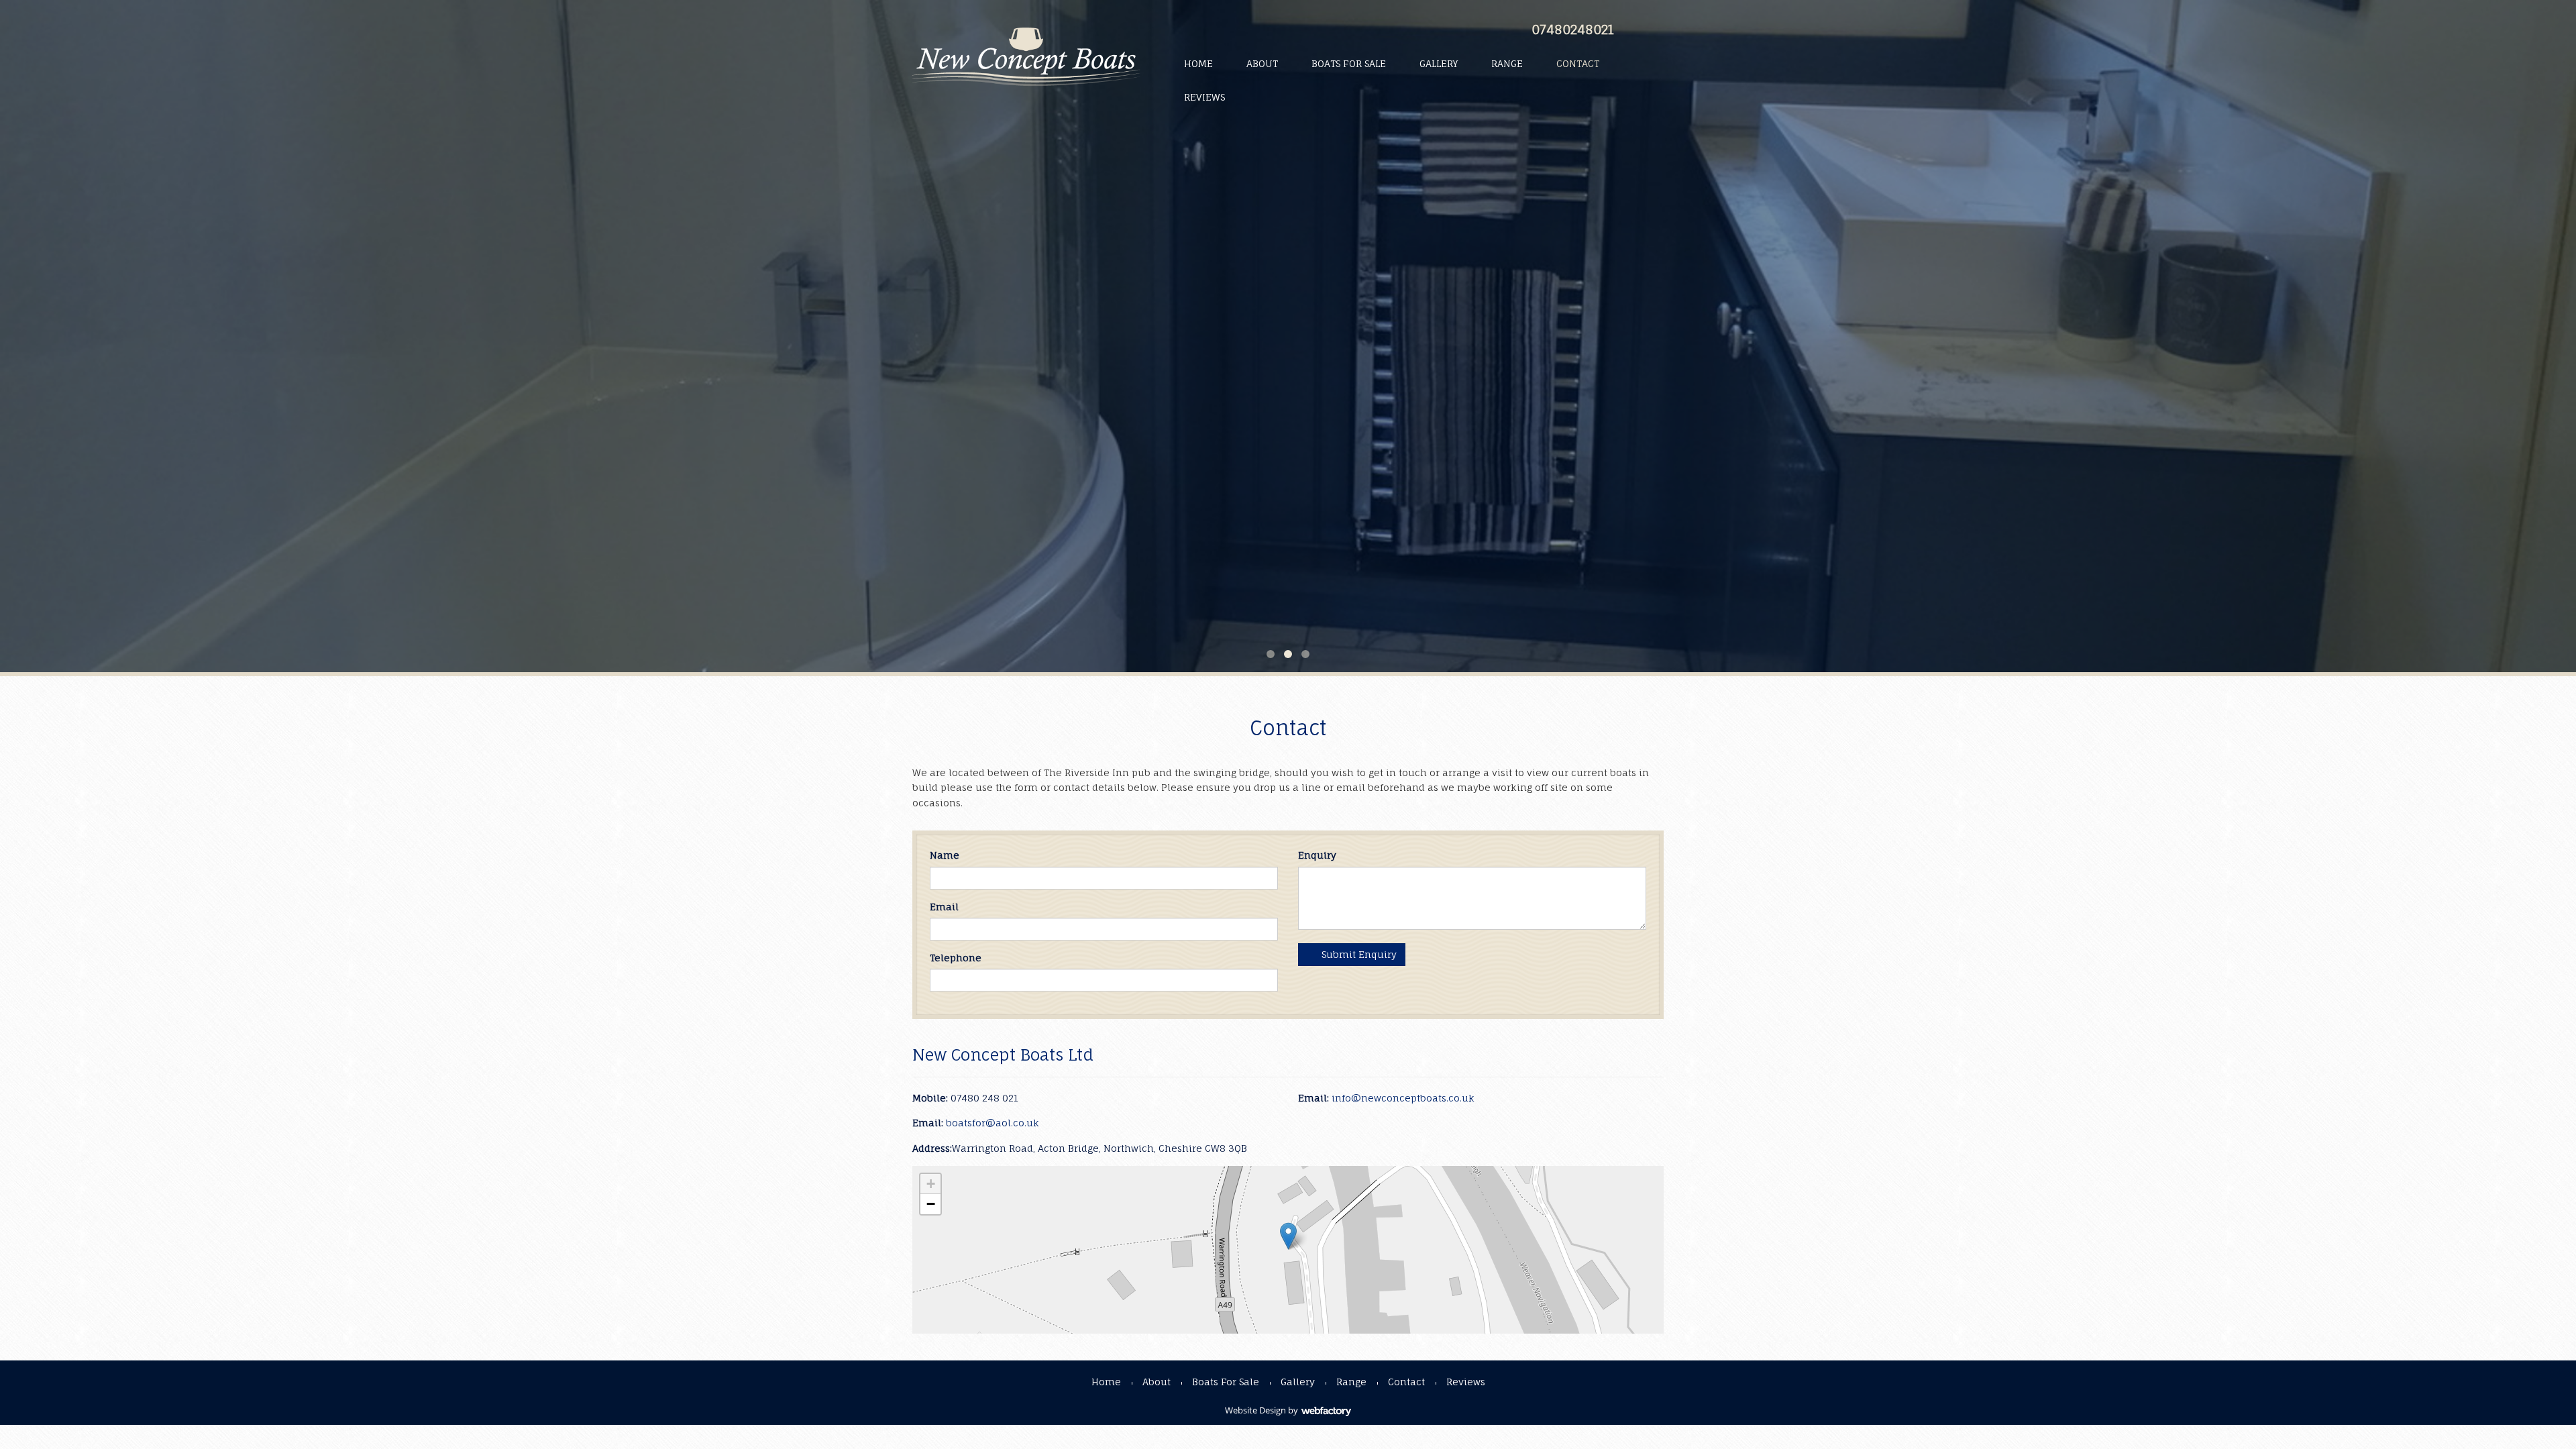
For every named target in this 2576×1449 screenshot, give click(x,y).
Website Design (1255, 1410)
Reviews (1204, 97)
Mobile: (930, 1098)
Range (1507, 63)
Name (945, 855)
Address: (932, 1148)
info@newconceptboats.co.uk (1403, 1098)
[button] (1288, 1236)
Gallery (1439, 63)
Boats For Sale (1349, 63)
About (1262, 63)
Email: (1313, 1098)
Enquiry (1317, 855)
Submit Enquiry (1358, 954)
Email (944, 907)
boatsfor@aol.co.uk (992, 1123)
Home (1198, 63)
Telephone (956, 958)
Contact (1578, 63)
